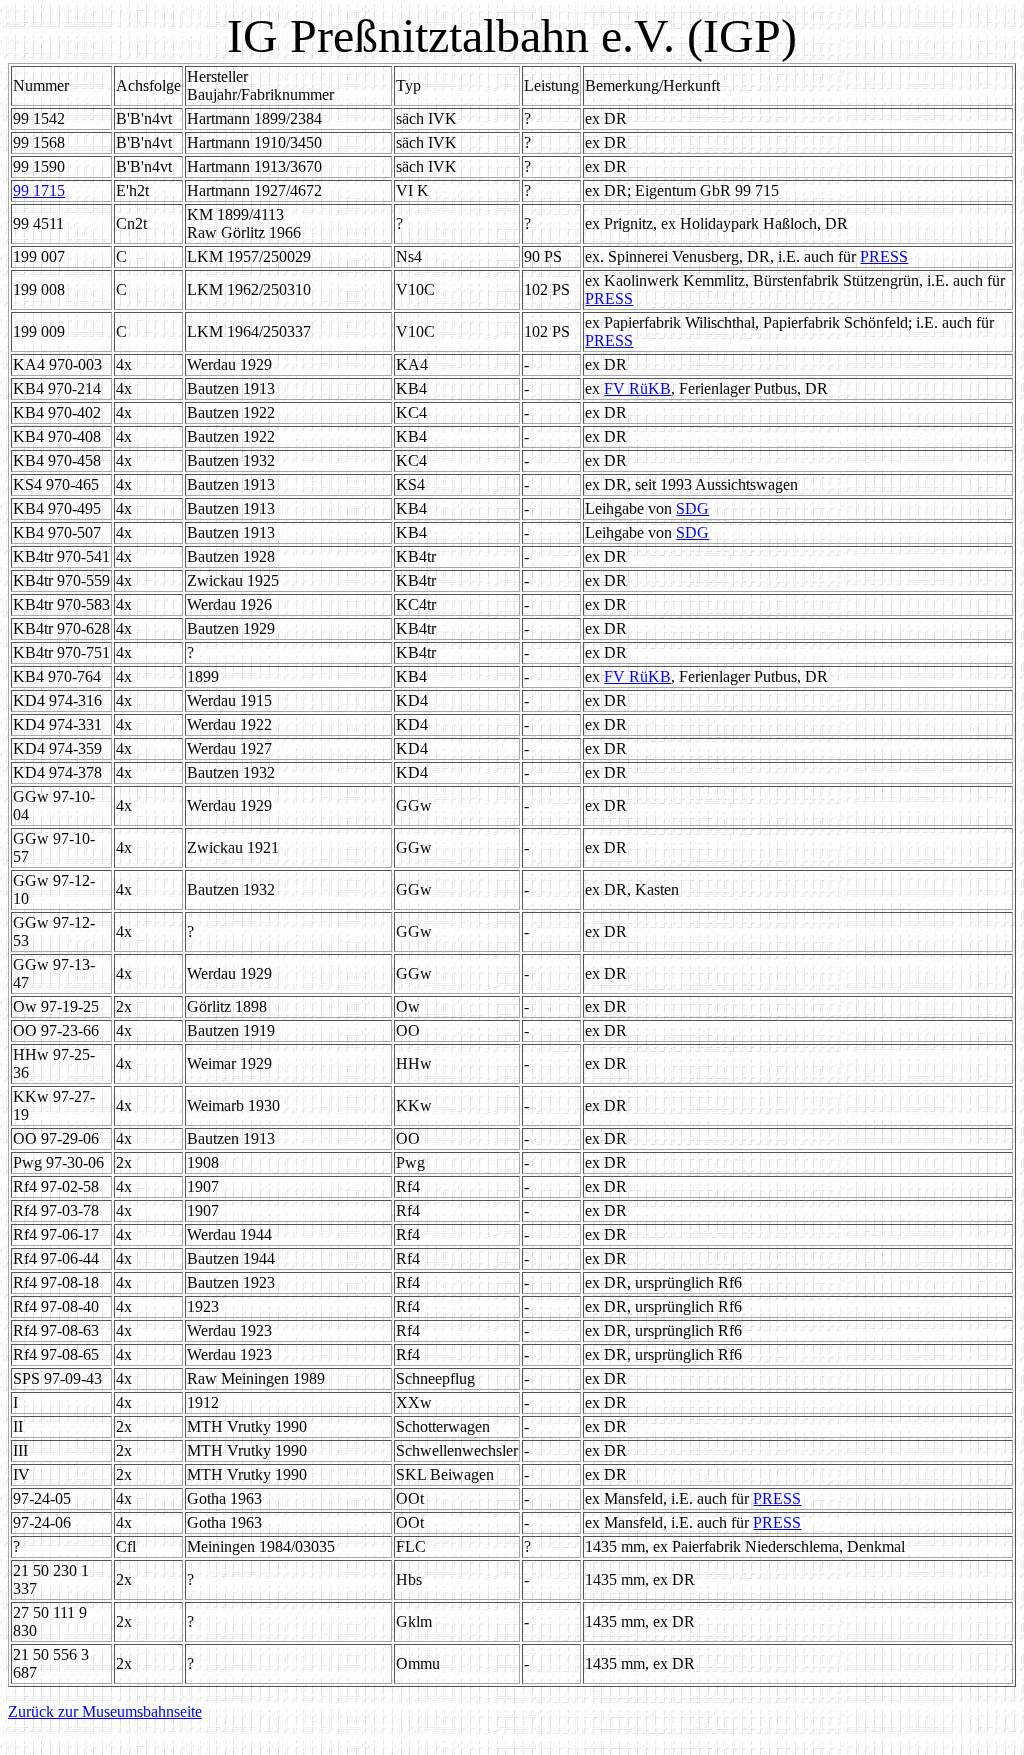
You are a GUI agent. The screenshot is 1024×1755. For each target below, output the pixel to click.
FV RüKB (637, 388)
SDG (692, 508)
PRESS (884, 256)
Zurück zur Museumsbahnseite (105, 1711)
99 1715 (39, 190)
